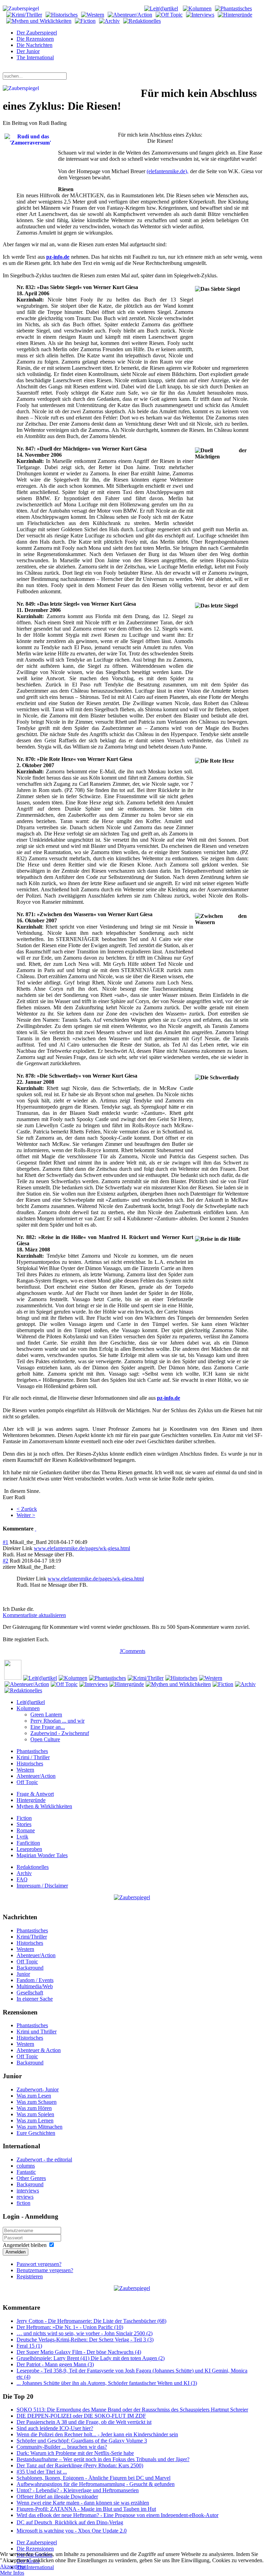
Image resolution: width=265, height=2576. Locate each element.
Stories (24, 1824)
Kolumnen (28, 1708)
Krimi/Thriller (32, 1937)
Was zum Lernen (35, 2121)
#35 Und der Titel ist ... (42, 2472)
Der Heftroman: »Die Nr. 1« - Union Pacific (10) (70, 2327)
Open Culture (45, 1739)
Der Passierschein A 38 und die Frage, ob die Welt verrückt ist (84, 2422)
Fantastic (26, 2172)
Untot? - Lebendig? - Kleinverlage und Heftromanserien (78, 2490)
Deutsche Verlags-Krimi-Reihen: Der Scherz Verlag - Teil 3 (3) (85, 2340)
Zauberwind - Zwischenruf (60, 1733)
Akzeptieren (13, 2567)
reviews (25, 2197)
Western (25, 1770)
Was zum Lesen (34, 2096)
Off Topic (27, 1782)
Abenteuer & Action (39, 2050)
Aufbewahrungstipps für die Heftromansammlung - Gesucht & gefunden (96, 2484)
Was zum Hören (34, 2108)
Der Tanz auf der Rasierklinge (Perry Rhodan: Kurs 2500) (80, 2465)
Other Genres (31, 2178)
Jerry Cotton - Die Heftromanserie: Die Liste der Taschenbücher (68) (91, 2321)
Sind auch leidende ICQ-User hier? (55, 2428)
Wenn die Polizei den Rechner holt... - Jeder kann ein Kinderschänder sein (97, 2434)
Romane (26, 1830)
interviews (28, 2191)
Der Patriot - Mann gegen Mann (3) (55, 2364)
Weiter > (26, 1515)
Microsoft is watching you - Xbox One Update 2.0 (72, 2531)
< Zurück (27, 1509)
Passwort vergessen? (39, 2264)
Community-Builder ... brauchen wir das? (62, 2447)
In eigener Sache (35, 1999)
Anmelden (16, 2252)
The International (35, 57)
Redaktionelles (33, 1867)
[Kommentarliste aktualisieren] (36, 1529)
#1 (6, 1542)
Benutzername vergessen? (45, 2270)
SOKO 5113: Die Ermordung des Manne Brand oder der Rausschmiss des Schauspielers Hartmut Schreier (132, 2410)
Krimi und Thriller (37, 2032)
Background (30, 1968)
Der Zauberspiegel (37, 33)
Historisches (30, 1763)
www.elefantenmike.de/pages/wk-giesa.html (82, 1548)
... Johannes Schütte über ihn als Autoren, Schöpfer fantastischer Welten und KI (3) (107, 2383)
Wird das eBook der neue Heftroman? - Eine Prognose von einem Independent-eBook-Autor (117, 2515)
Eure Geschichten (36, 2133)
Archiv (24, 1873)
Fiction (24, 1818)
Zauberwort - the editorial (44, 2159)
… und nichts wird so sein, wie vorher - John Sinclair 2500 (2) (85, 2333)
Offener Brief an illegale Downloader (57, 2496)
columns (26, 2166)
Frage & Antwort (35, 1794)
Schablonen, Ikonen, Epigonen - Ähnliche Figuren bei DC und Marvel (94, 2478)
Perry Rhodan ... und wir (57, 1721)
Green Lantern (46, 1715)
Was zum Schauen (37, 2102)
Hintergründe (31, 1800)
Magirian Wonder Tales (42, 1855)
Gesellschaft (30, 1993)
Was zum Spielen (35, 2114)
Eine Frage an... (48, 1727)
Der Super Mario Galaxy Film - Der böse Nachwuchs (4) (79, 2352)
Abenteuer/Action (36, 1776)
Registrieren (30, 2276)
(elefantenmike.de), (168, 171)
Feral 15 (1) (29, 2346)
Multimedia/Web (35, 1986)
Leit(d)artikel (31, 1702)
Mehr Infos (12, 2573)
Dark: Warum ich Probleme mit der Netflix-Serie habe (75, 2453)
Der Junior (28, 51)
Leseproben (29, 1849)
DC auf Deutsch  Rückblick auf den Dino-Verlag (70, 2522)
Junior (23, 1974)
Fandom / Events (35, 1980)
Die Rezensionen (35, 39)
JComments (132, 1651)
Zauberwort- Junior (38, 2089)
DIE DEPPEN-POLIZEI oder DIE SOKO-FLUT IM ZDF (81, 2416)
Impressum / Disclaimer (42, 1886)
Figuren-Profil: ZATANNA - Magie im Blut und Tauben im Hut (86, 2509)
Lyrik (22, 1837)
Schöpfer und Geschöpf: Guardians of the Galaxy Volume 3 (82, 2441)
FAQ (22, 1879)
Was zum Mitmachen (40, 2127)
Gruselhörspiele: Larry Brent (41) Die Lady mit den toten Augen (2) (91, 2358)
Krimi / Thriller (33, 1757)
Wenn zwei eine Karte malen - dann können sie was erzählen (83, 2503)
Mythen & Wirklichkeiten (44, 1806)
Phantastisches (32, 1751)
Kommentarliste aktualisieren (34, 1615)
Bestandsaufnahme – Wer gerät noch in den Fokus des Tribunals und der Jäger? (103, 2459)
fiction (23, 2203)
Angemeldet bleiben (25, 2245)
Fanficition (28, 1843)
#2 (6, 1561)
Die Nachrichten (35, 45)
